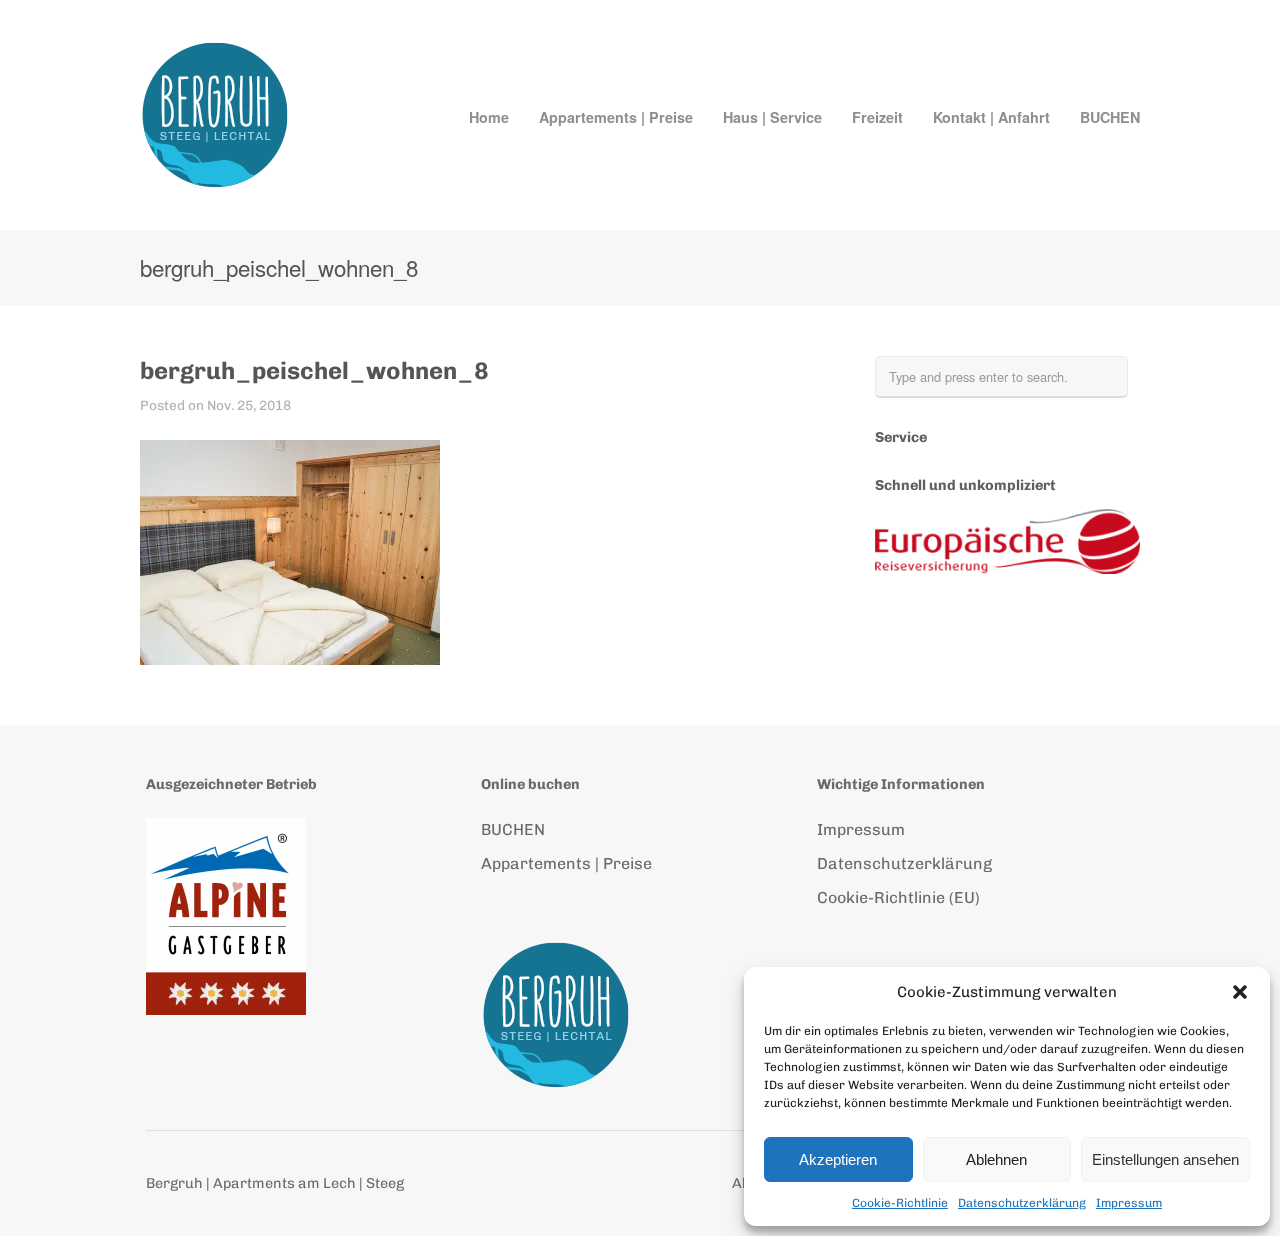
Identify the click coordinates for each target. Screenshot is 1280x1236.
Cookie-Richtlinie (900, 1203)
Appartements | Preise (616, 117)
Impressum (1129, 1203)
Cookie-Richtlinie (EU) (898, 897)
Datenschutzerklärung (1022, 1203)
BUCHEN (1110, 117)
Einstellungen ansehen (1165, 1159)
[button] (1240, 992)
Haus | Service (772, 117)
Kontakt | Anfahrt (991, 117)
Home (489, 117)
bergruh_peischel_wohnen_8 (314, 370)
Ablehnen (996, 1159)
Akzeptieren (838, 1159)
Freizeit (877, 117)
